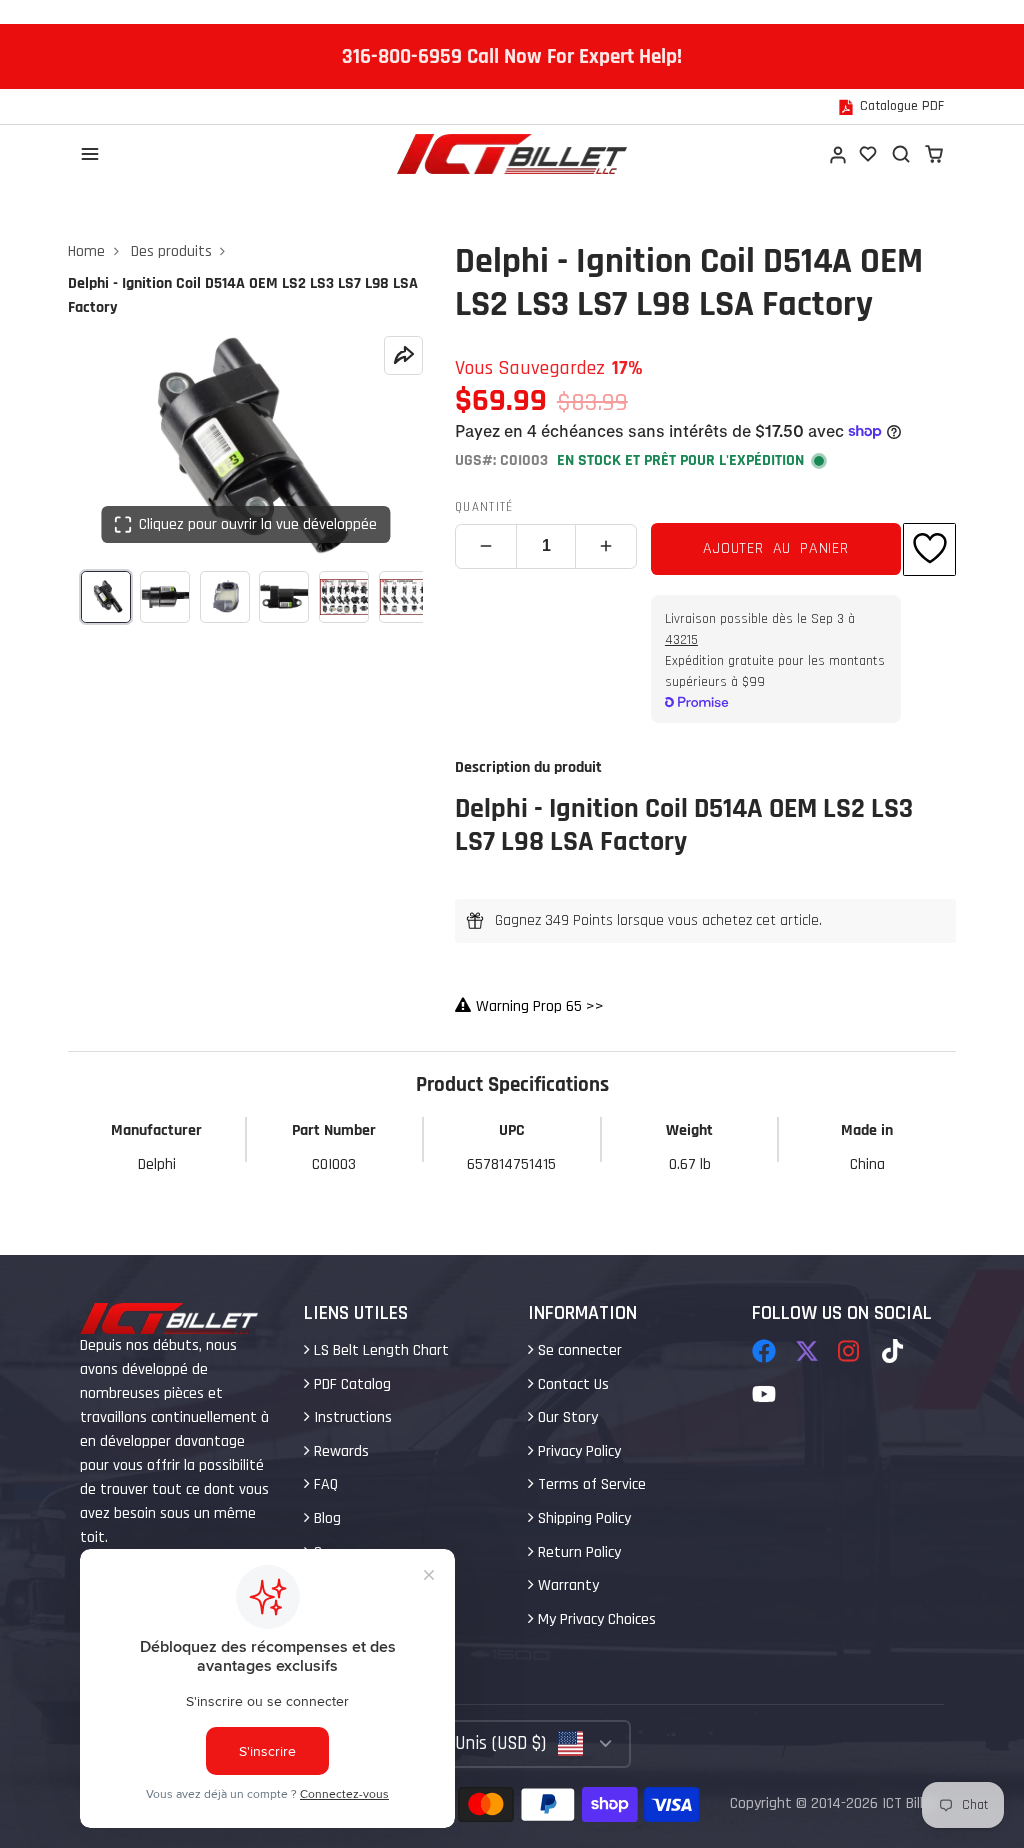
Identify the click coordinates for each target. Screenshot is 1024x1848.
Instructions (351, 1417)
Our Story (566, 1417)
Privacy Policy (577, 1451)
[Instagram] (850, 1351)
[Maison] (512, 154)
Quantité (484, 507)
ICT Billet (910, 1803)
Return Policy (577, 1552)
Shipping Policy (582, 1518)
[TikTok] (894, 1351)
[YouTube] (764, 1394)
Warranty (566, 1585)
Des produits (171, 251)
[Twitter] (807, 1351)
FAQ (324, 1484)
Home (86, 251)
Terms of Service (590, 1484)
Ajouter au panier (776, 548)
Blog (325, 1518)
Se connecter (578, 1350)
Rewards (339, 1451)
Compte (837, 154)
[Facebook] (764, 1351)
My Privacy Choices (595, 1619)
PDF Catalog (350, 1384)
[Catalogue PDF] (891, 107)
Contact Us (571, 1384)
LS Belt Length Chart (379, 1350)
